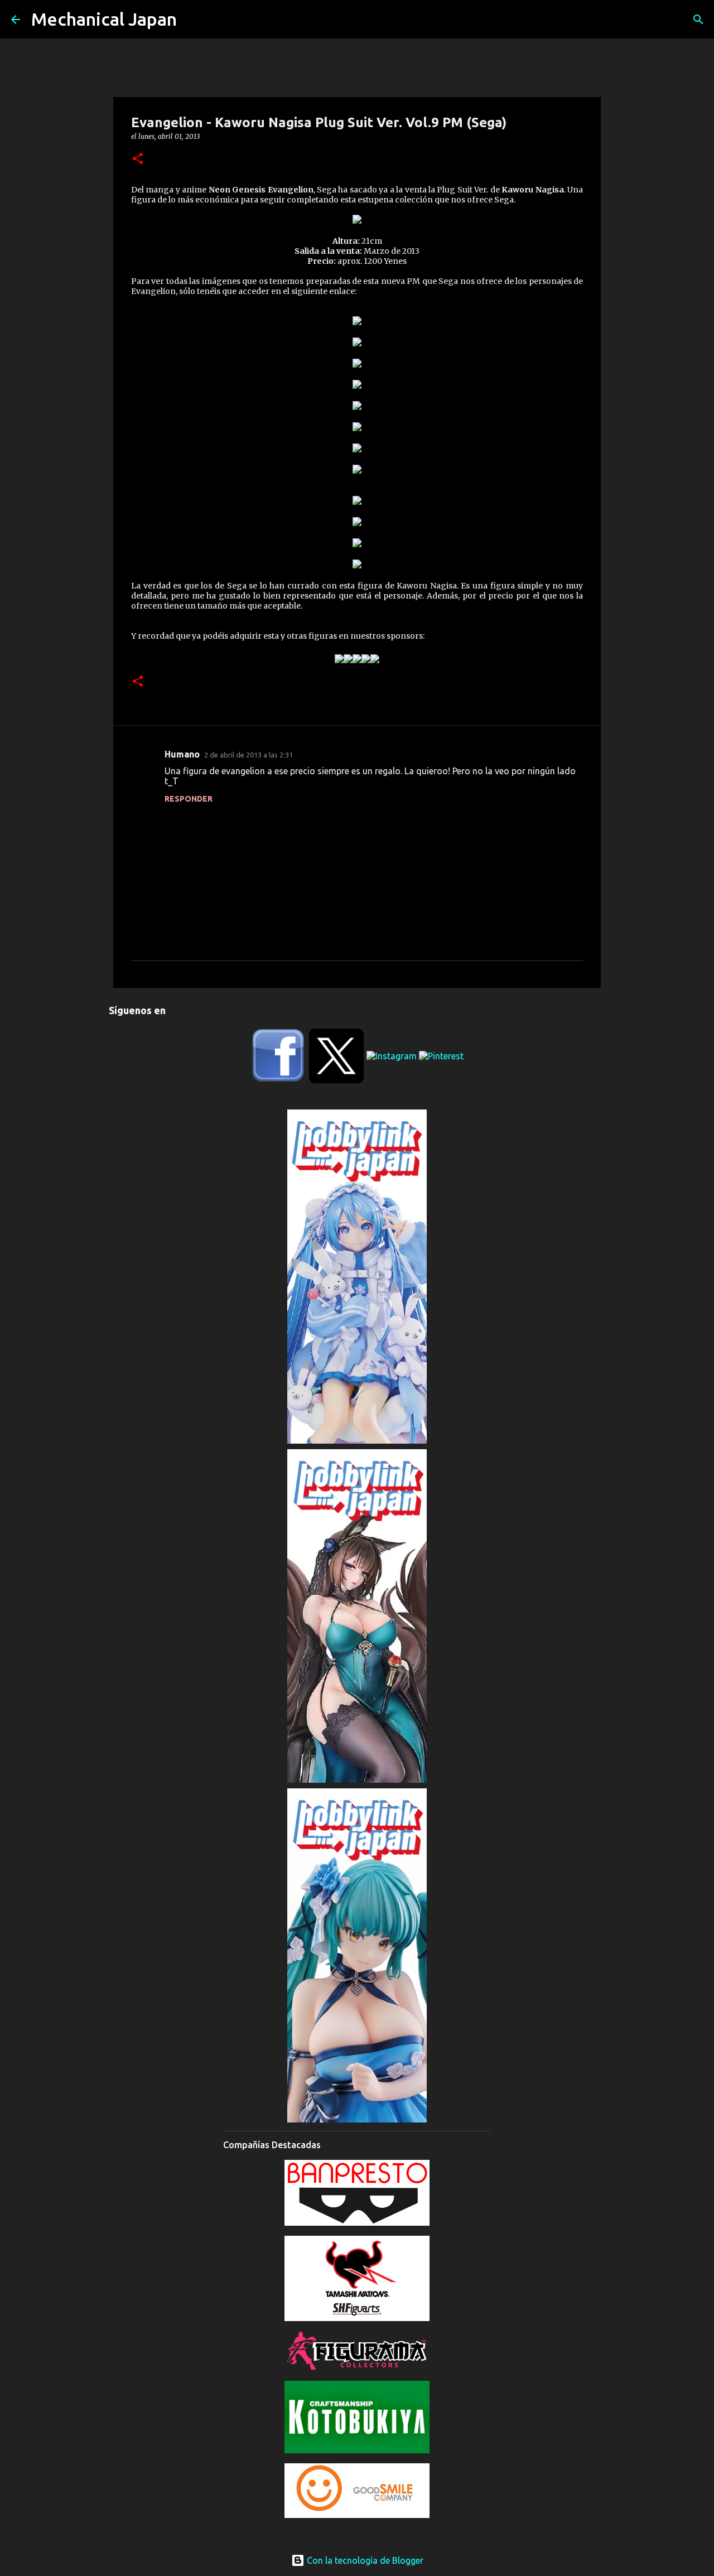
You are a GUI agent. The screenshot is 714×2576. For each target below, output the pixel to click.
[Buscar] (698, 20)
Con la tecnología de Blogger (364, 2560)
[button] (138, 159)
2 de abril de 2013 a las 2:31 (249, 755)
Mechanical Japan (104, 19)
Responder (189, 799)
